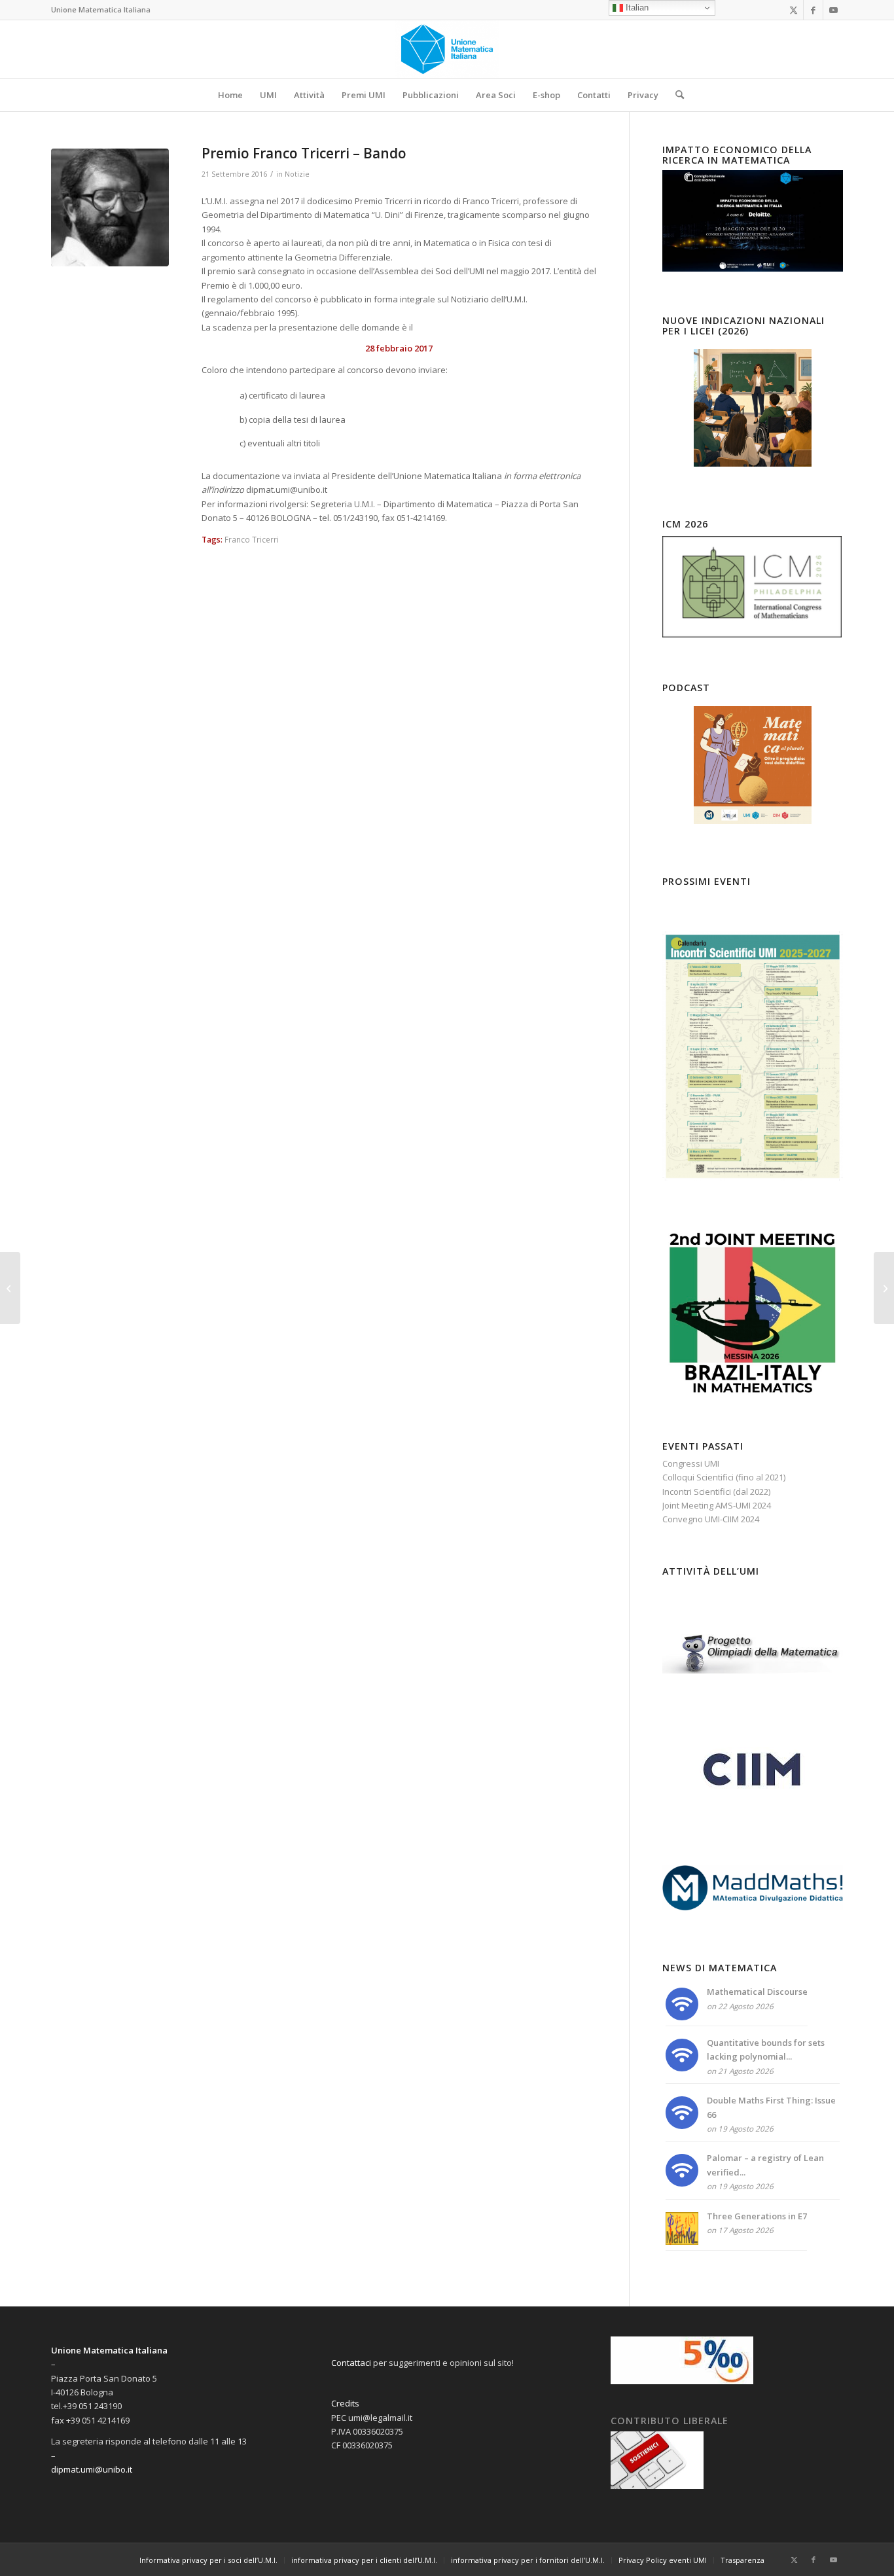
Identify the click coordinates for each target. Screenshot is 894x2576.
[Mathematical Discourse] (682, 2017)
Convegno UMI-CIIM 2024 (711, 1519)
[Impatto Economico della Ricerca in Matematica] (753, 268)
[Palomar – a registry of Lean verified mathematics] (682, 2183)
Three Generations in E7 (757, 2216)
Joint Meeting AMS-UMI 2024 (717, 1505)
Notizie (297, 174)
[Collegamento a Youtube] (833, 10)
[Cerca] (675, 95)
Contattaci (351, 2363)
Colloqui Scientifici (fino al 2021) (724, 1477)
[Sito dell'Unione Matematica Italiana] (447, 49)
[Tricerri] (110, 207)
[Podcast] (753, 765)
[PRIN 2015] (10, 1288)
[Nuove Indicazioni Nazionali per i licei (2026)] (753, 408)
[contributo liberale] (657, 2486)
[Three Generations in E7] (682, 2242)
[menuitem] (230, 95)
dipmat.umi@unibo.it (92, 2469)
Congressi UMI (691, 1463)
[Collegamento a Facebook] (813, 10)
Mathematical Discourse (757, 1992)
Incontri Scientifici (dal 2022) (716, 1492)
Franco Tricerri (252, 539)
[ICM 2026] (753, 636)
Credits (345, 2403)
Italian (636, 8)
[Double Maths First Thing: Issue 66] (682, 2126)
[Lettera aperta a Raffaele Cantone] (884, 1288)
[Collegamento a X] (794, 10)
